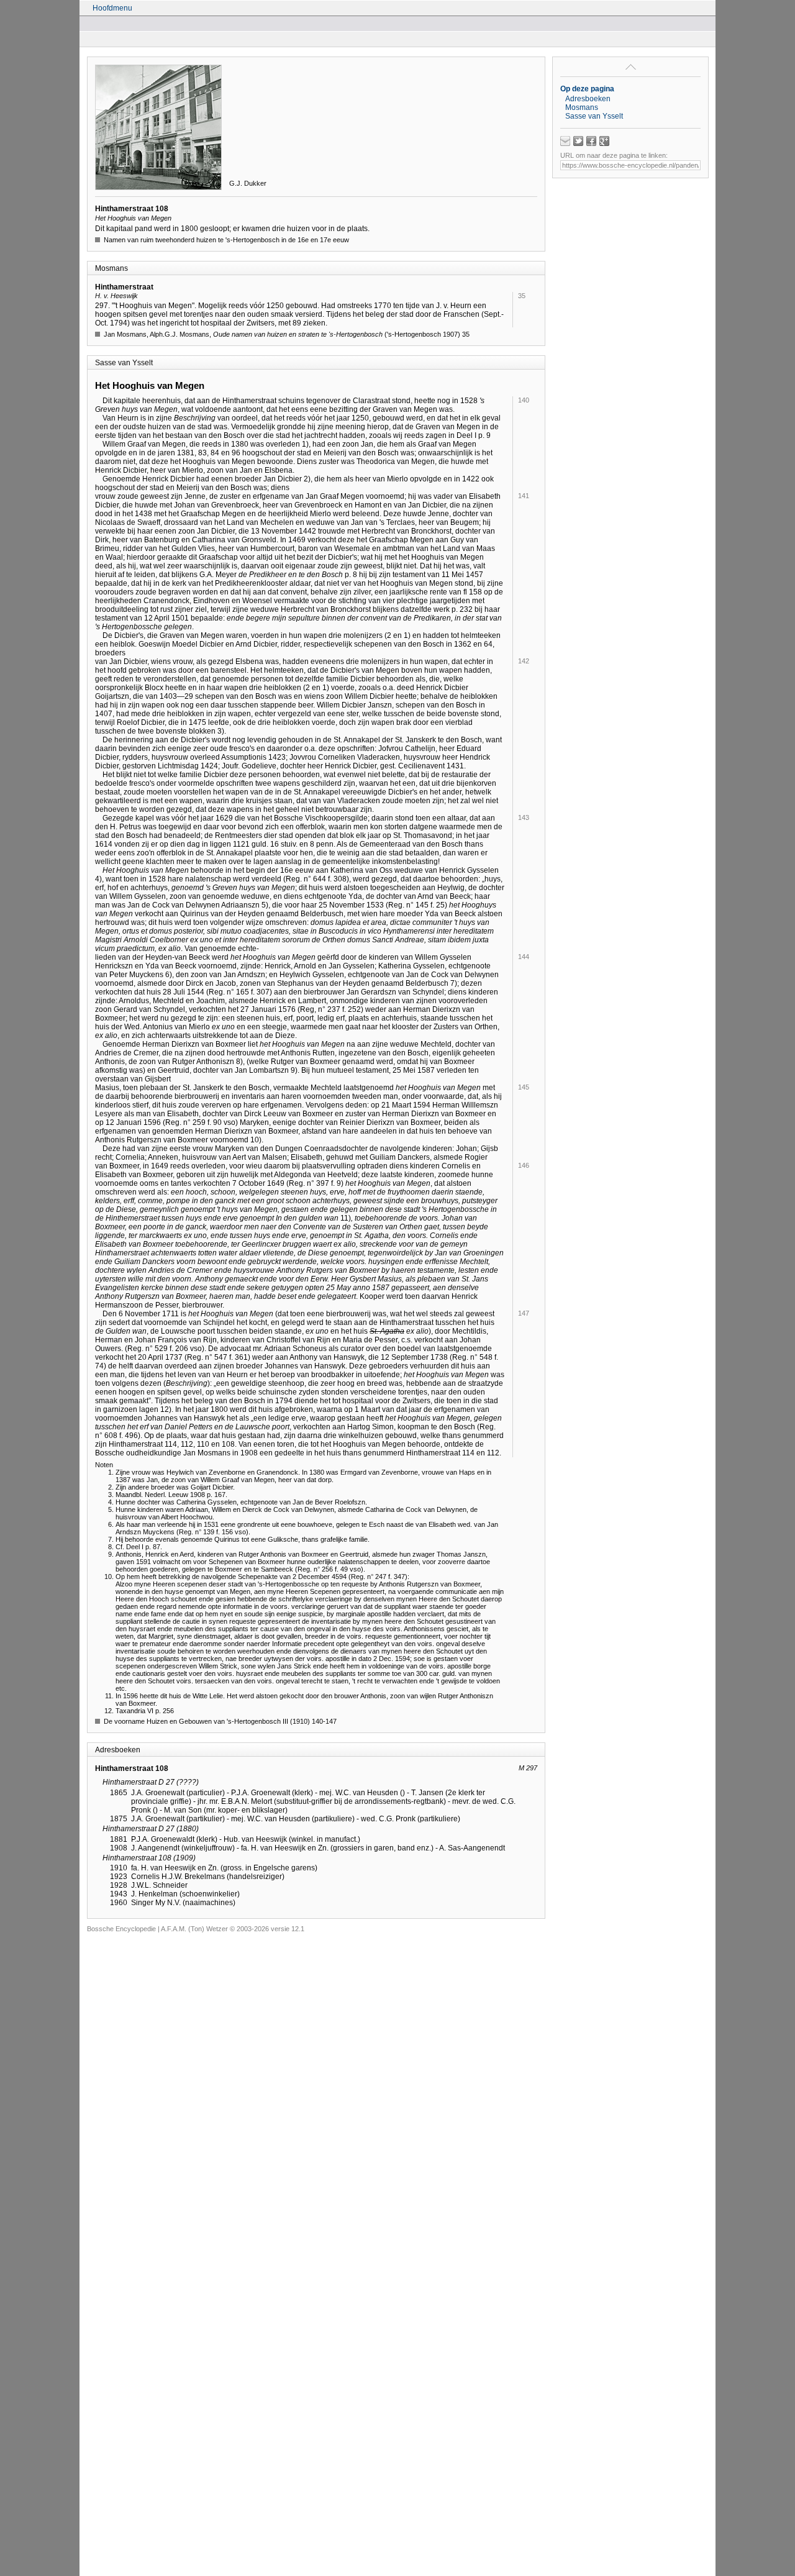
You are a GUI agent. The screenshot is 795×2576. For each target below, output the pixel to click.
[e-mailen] (565, 141)
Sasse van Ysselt (594, 116)
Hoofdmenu (112, 8)
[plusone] (604, 141)
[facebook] (591, 141)
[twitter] (578, 141)
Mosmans (582, 107)
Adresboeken (588, 99)
